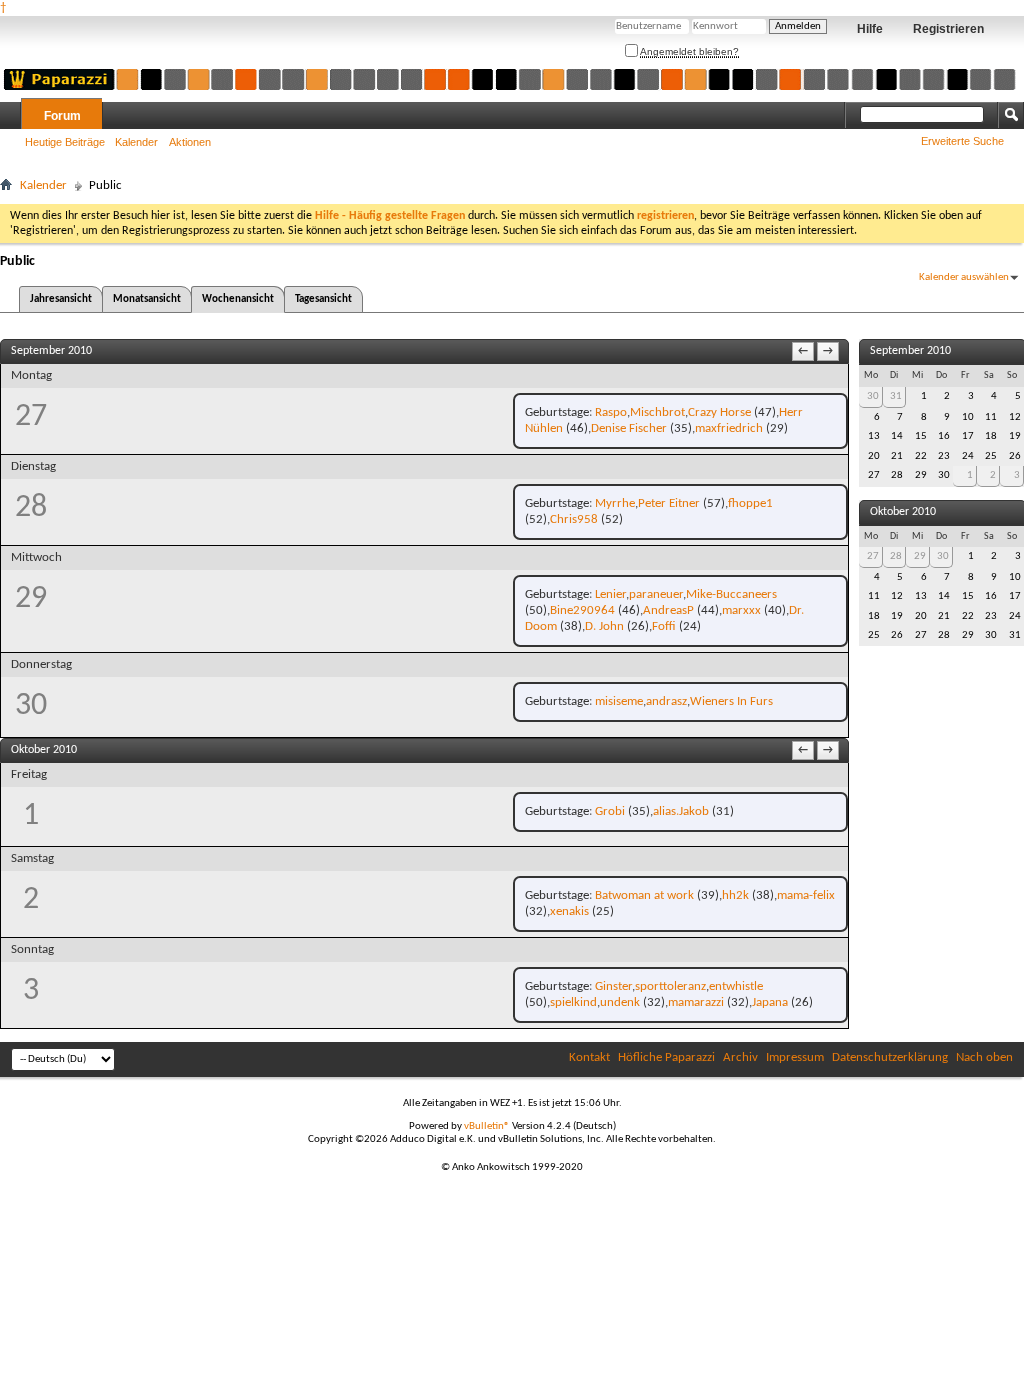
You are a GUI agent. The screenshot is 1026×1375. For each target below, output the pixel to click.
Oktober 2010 (903, 512)
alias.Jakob (681, 811)
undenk (620, 1002)
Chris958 (574, 519)
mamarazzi (696, 1002)
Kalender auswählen (964, 277)
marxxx (741, 610)
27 (873, 556)
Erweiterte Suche (962, 141)
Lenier (610, 594)
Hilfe (870, 29)
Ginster (613, 986)
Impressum (795, 1057)
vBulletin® (487, 1126)
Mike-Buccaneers (731, 594)
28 (896, 556)
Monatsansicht (147, 299)
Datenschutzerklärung (890, 1057)
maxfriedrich (729, 428)
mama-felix (806, 895)
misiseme (619, 701)
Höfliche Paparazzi (666, 1057)
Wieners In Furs (731, 701)
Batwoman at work (644, 895)
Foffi (664, 626)
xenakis (569, 911)
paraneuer (656, 594)
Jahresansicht (61, 299)
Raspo (611, 412)
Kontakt (589, 1057)
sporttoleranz (670, 986)
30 (873, 396)
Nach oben (984, 1057)
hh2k (735, 895)
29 (920, 556)
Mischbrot (657, 412)
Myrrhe (615, 503)
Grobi (610, 811)
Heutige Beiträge (65, 142)
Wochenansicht (238, 299)
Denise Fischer (629, 428)
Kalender (136, 142)
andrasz (666, 701)
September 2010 (910, 351)
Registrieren (948, 29)
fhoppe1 (750, 503)
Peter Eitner (669, 503)
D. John (604, 626)
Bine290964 (582, 610)
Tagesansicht (323, 299)
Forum (62, 116)
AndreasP (668, 610)
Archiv (740, 1057)
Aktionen (190, 142)
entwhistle (736, 986)
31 (896, 396)
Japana (770, 1002)
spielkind (573, 1002)
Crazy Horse (719, 412)
